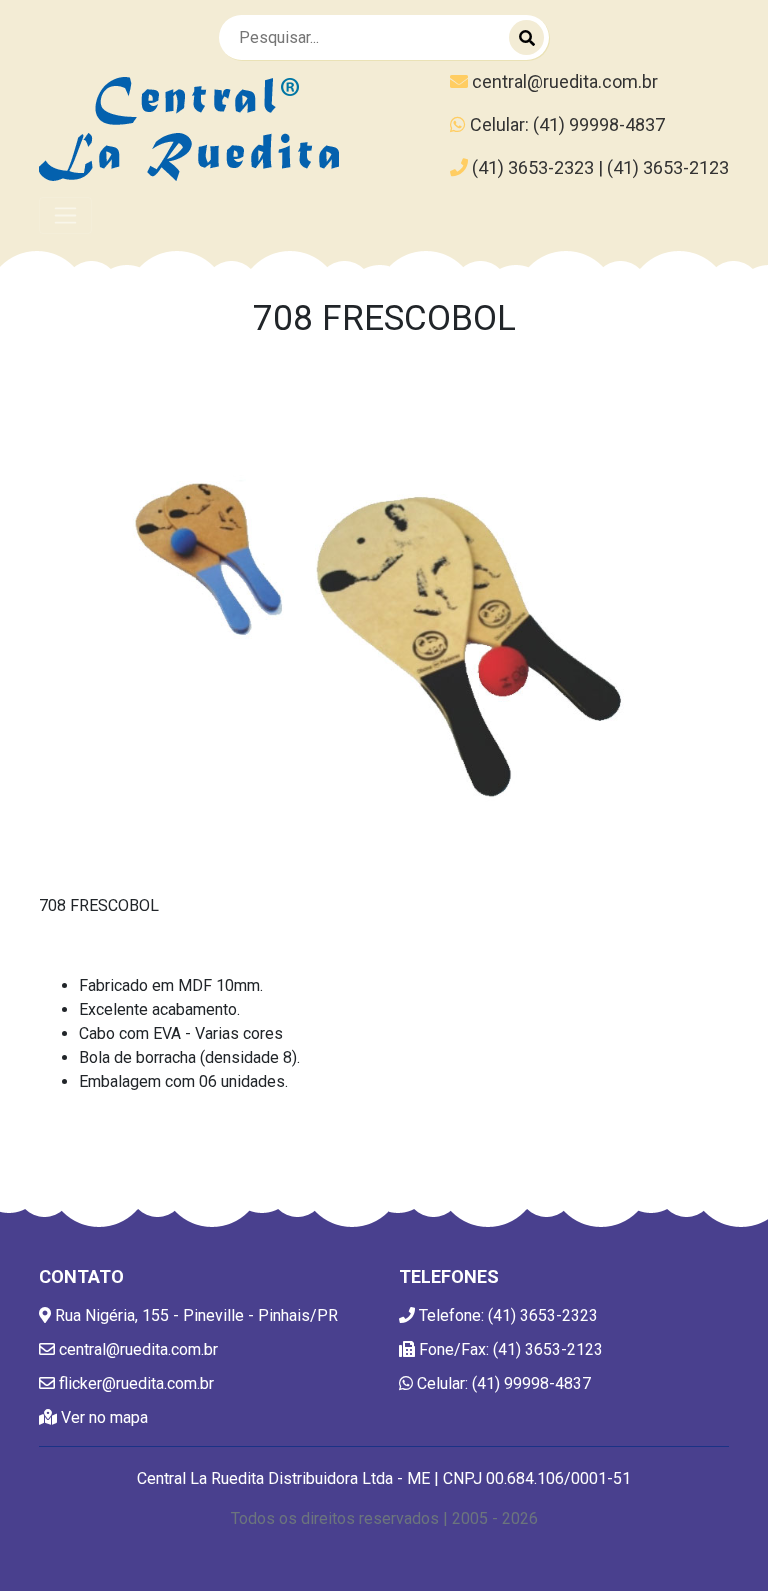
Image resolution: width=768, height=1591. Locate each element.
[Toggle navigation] (65, 215)
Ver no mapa (102, 1417)
